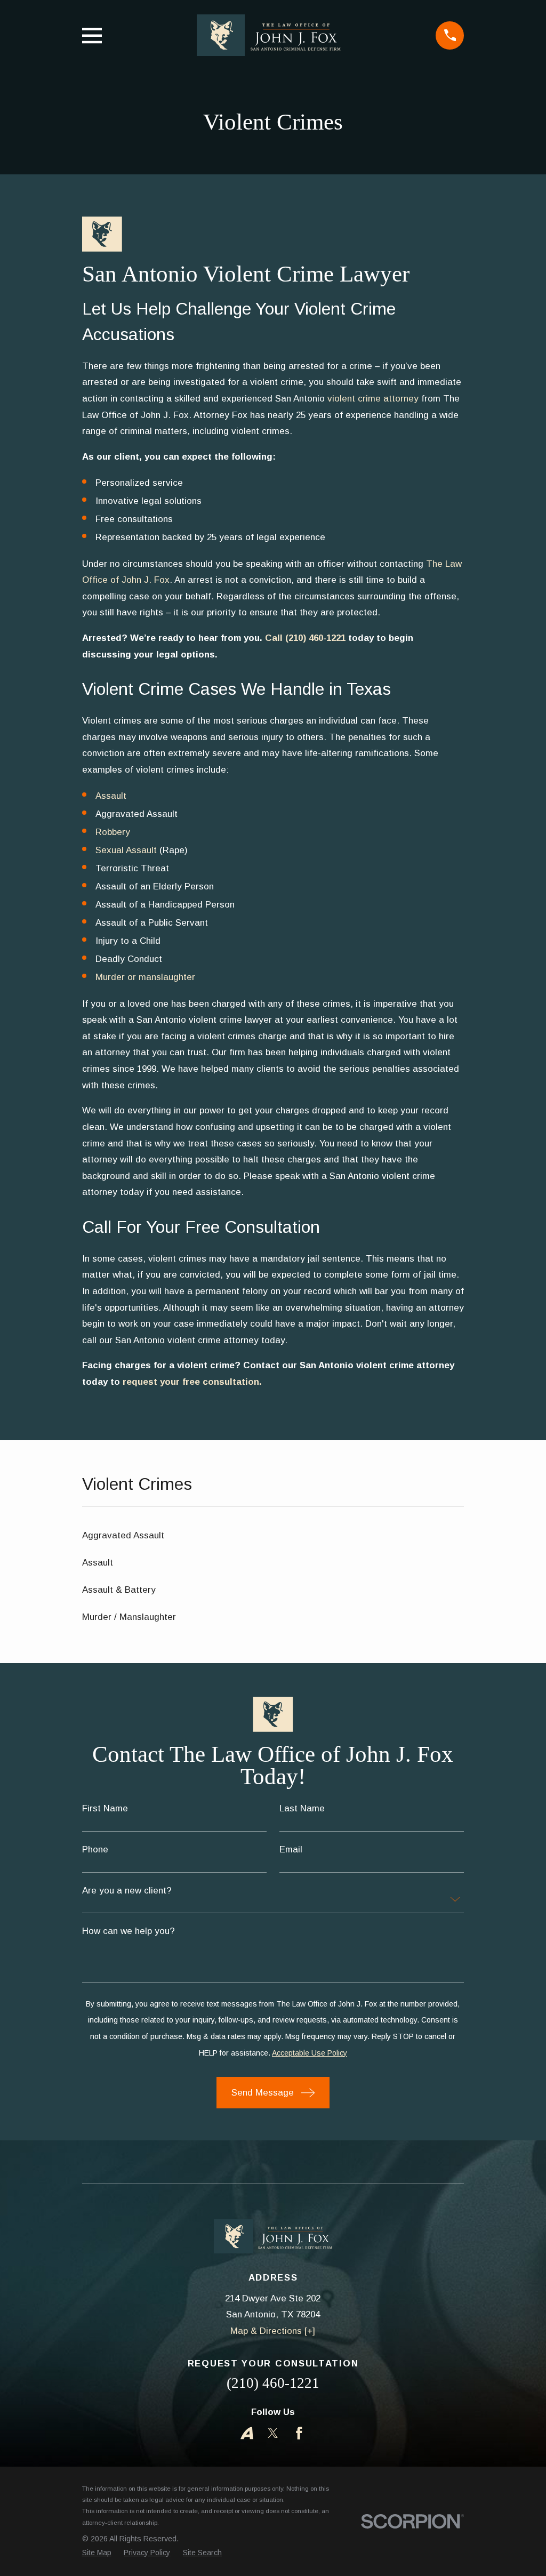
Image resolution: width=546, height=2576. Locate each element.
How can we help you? (129, 1931)
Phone (95, 1849)
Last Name (302, 1808)
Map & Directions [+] (273, 2331)
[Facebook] (299, 2433)
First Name (105, 1808)
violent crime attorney (373, 399)
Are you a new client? (127, 1891)
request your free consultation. (192, 1382)
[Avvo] (247, 2433)
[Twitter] (273, 2433)
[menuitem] (273, 1536)
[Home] (269, 35)
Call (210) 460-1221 (305, 638)
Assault (111, 796)
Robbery (113, 832)
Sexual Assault (126, 850)
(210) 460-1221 (273, 2383)
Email (291, 1849)
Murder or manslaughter (145, 977)
